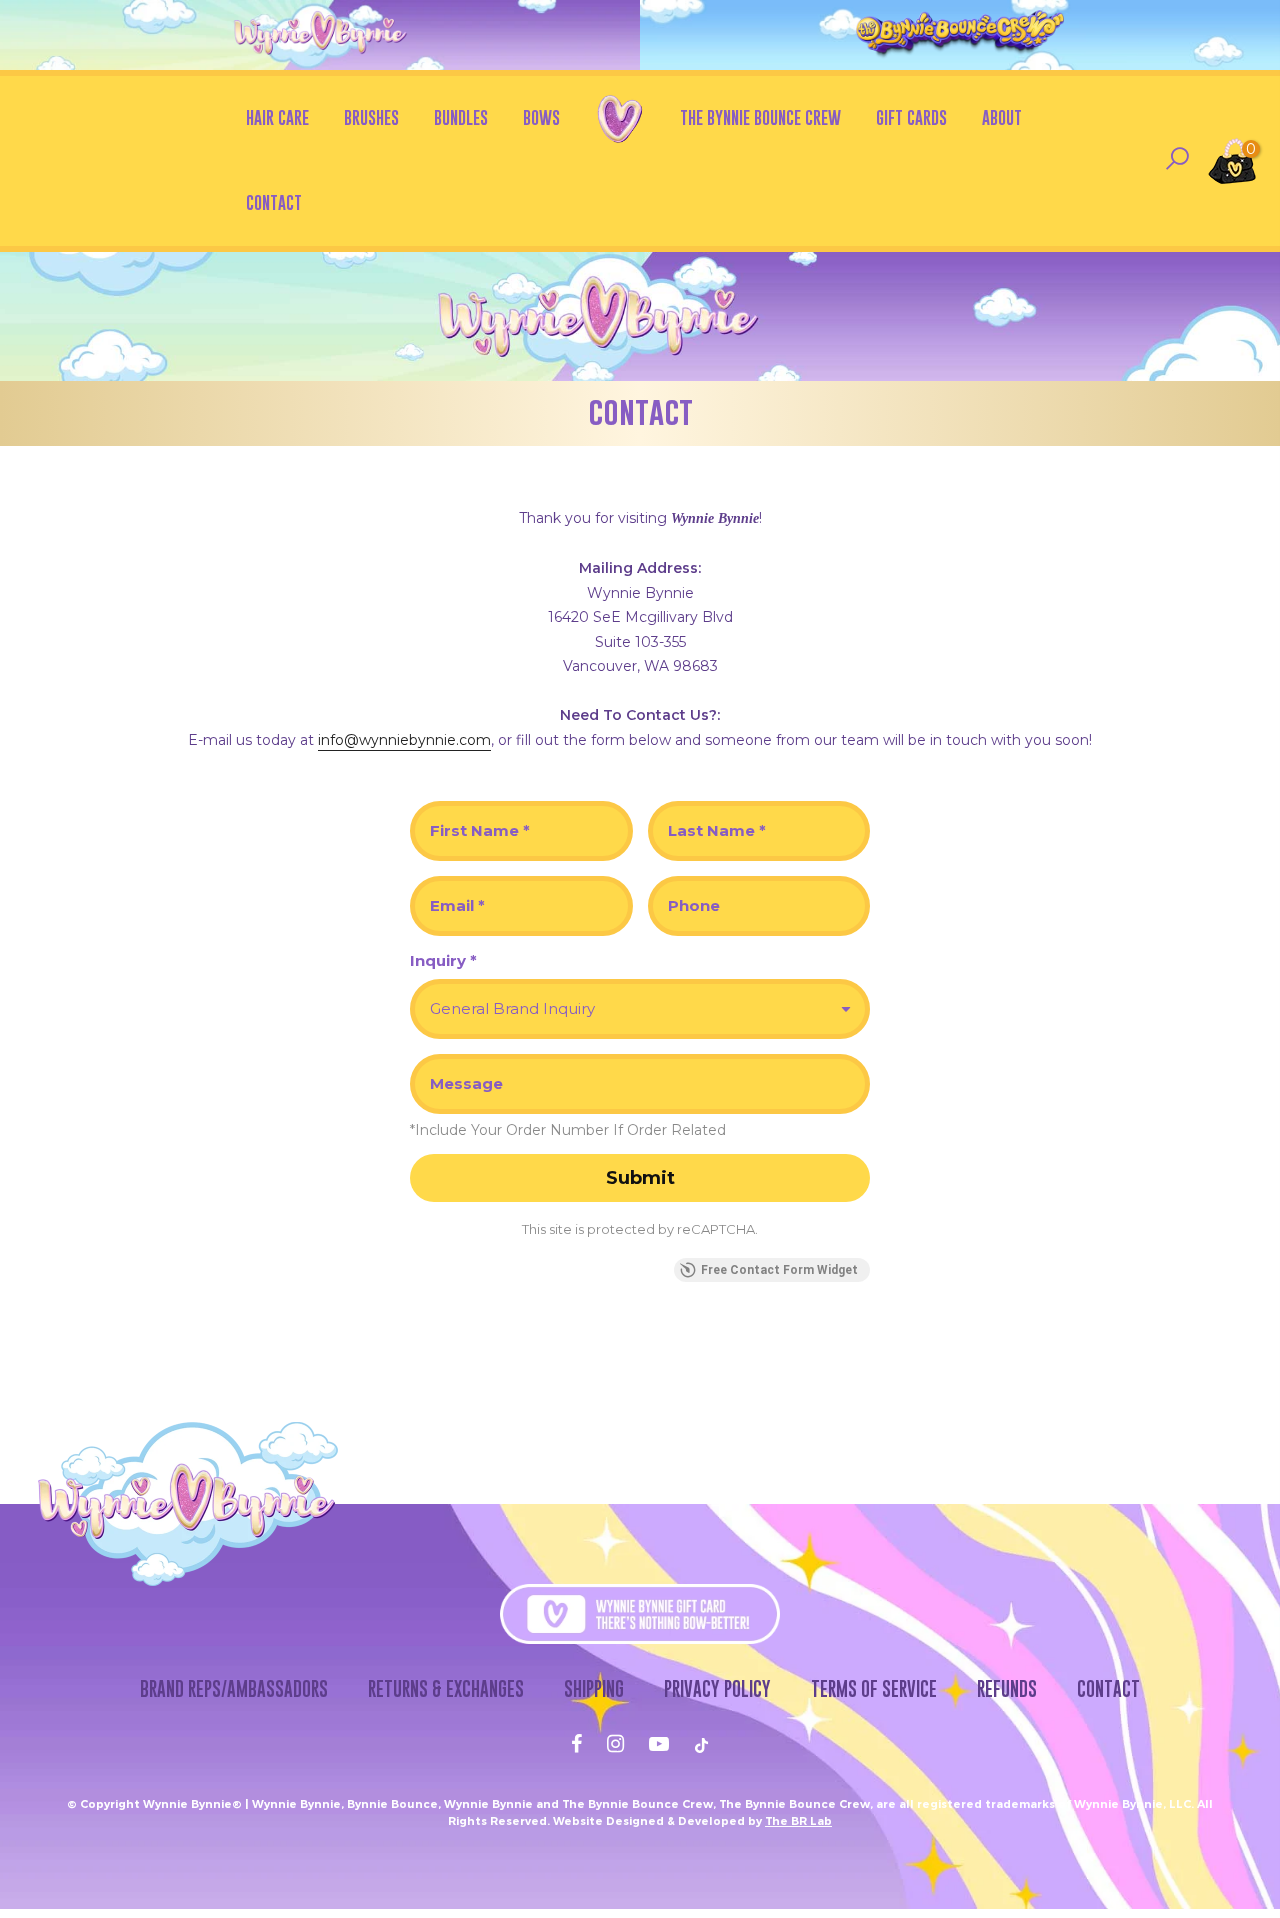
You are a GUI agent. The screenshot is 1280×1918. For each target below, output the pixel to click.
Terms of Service (874, 1689)
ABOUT (1002, 118)
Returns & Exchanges (446, 1689)
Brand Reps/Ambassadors (234, 1689)
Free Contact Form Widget (779, 1270)
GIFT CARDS (911, 118)
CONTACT (274, 203)
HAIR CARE (277, 118)
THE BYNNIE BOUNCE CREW (760, 118)
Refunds (1007, 1689)
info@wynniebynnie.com (404, 740)
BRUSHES (371, 118)
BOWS (541, 118)
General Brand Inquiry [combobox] (512, 1008)
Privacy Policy (717, 1689)
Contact (1108, 1689)
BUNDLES (461, 118)
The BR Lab (798, 1821)
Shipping (594, 1689)
